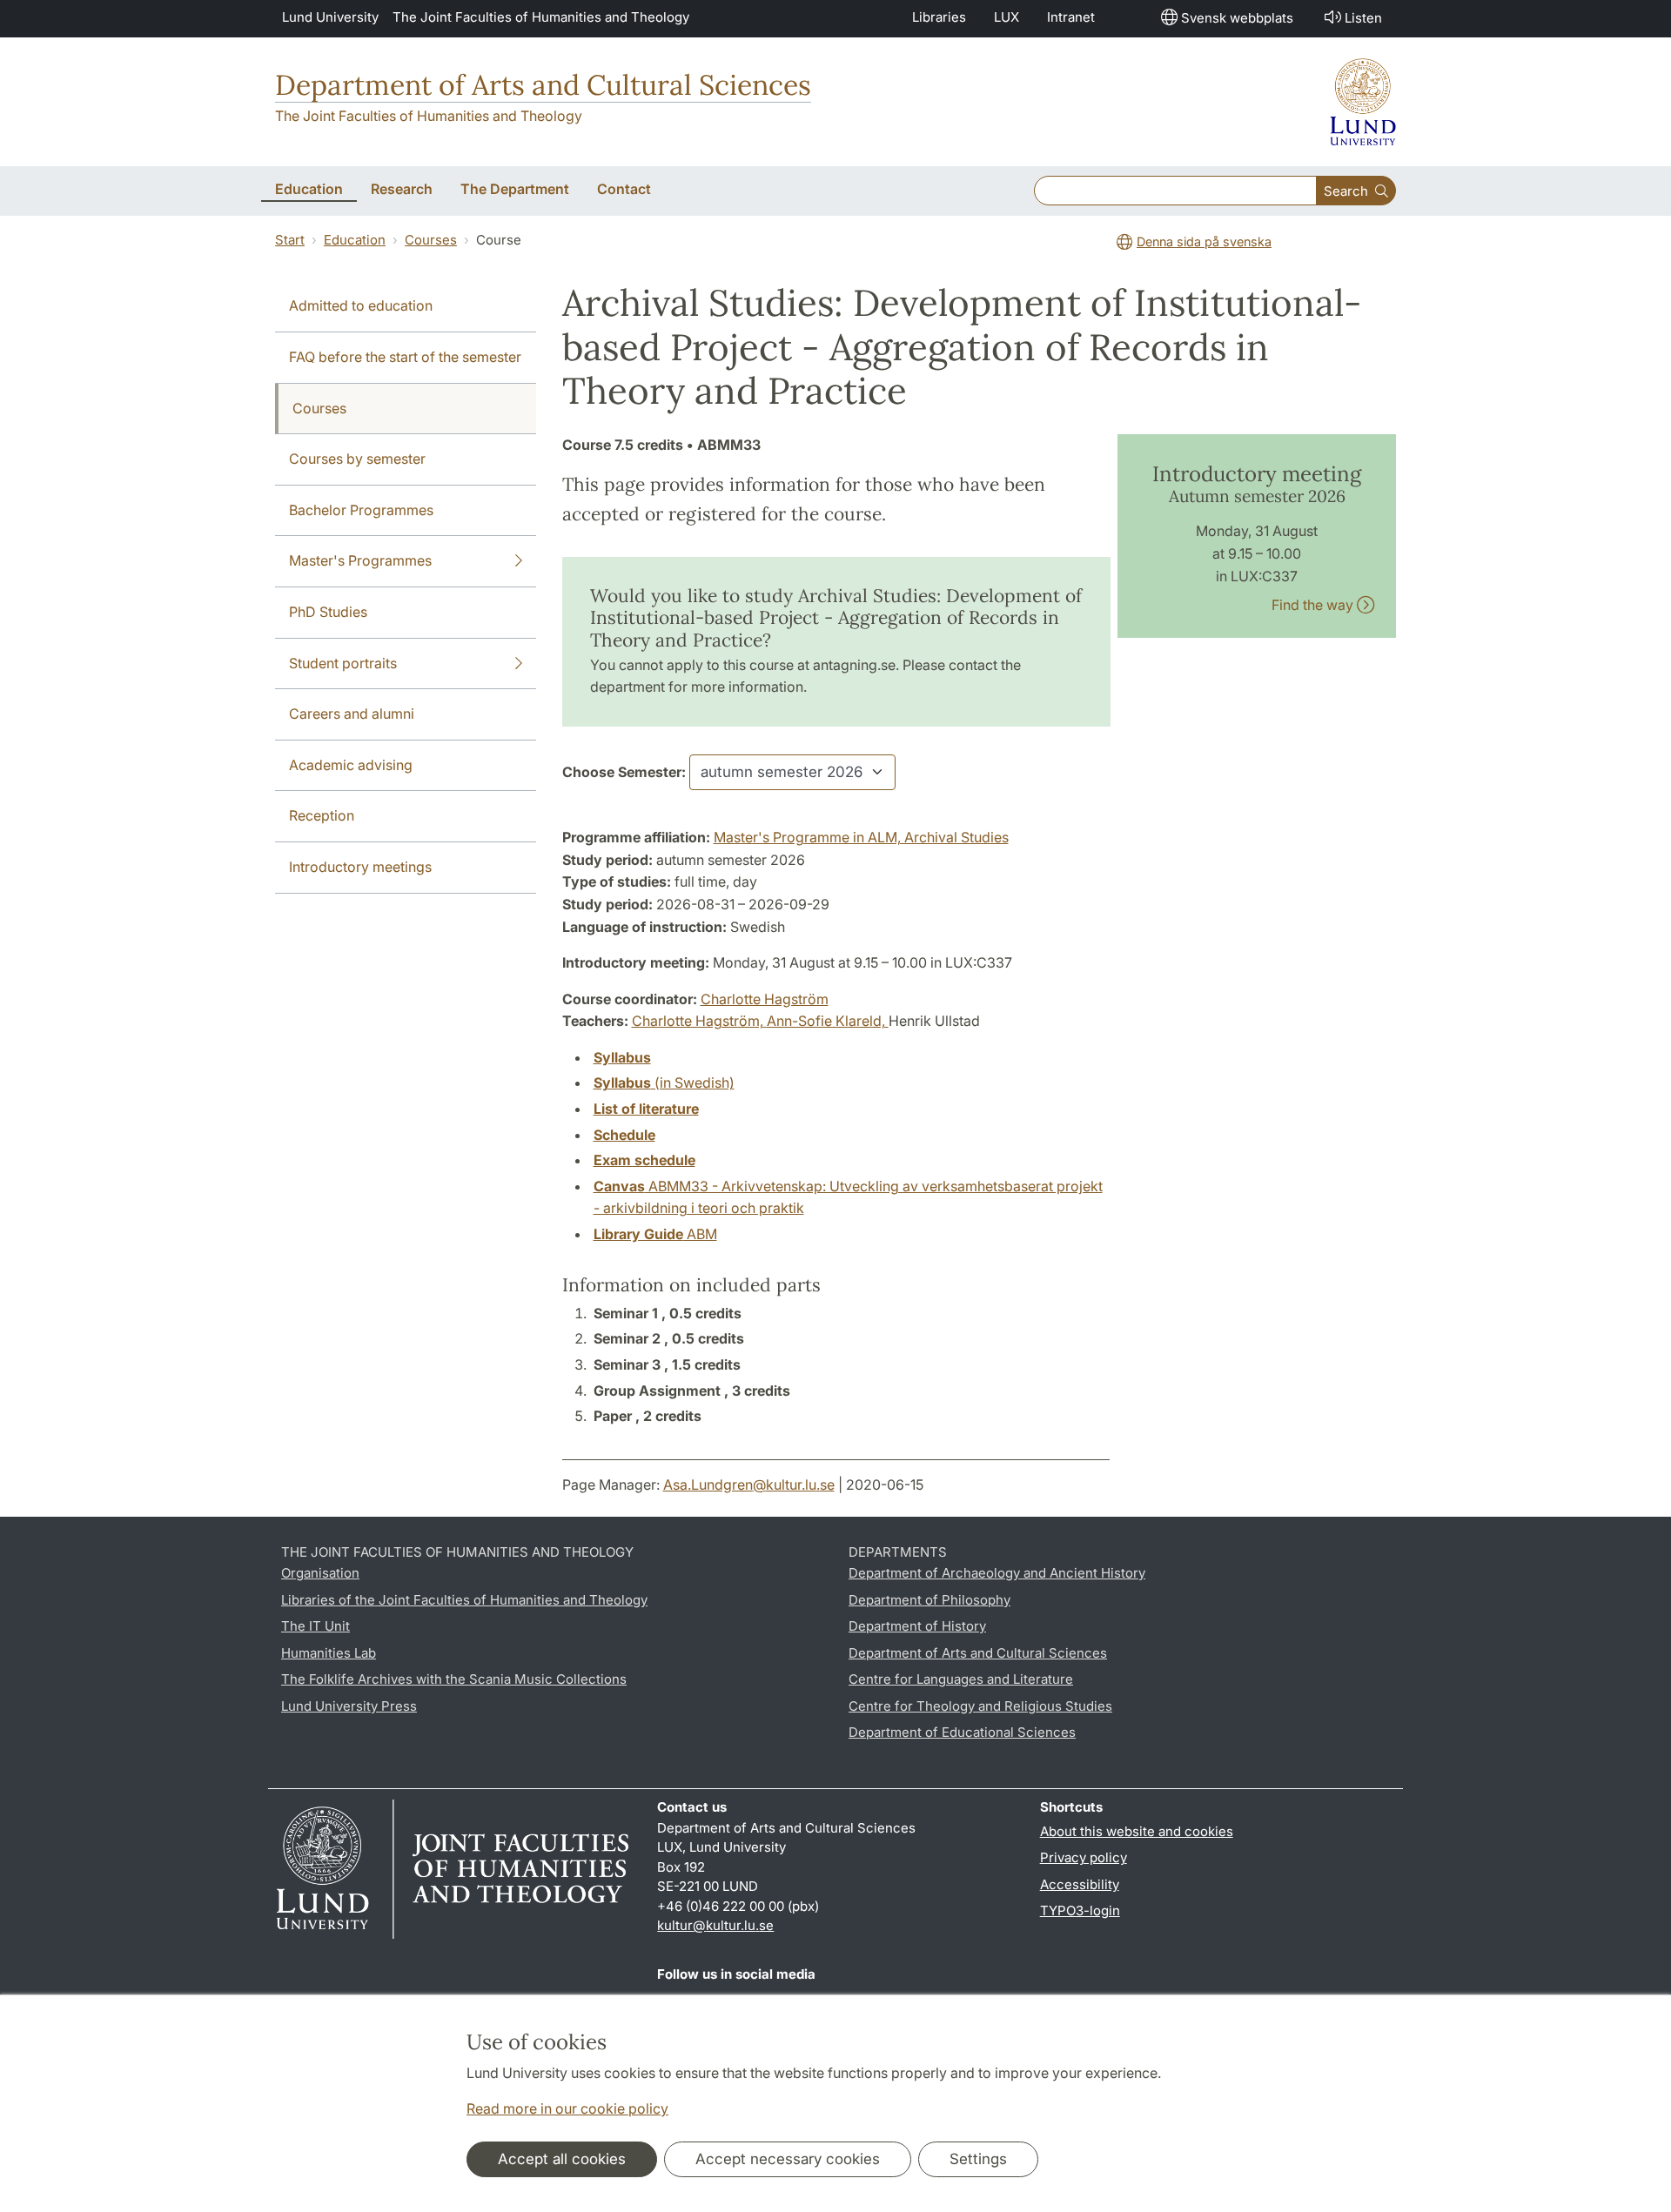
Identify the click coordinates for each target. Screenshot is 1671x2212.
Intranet (1071, 17)
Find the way (1314, 605)
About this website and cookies (1137, 1831)
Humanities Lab (329, 1653)
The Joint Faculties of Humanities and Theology (541, 17)
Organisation (320, 1573)
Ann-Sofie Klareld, (828, 1021)
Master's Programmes (360, 560)
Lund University (330, 17)
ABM (655, 1234)
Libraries (939, 17)
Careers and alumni (352, 714)
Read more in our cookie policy (567, 2108)
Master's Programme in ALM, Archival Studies (861, 837)
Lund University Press (349, 1706)
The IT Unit (315, 1626)
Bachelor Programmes (361, 510)
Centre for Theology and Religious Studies (980, 1706)
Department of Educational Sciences (962, 1732)
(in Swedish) (664, 1083)
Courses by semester (357, 459)
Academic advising (351, 765)
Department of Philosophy (929, 1600)
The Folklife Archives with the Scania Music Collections (454, 1679)
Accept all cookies (562, 2159)
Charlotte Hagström (765, 999)
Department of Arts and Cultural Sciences (543, 85)
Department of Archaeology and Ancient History (997, 1573)
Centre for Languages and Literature (961, 1679)
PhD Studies (328, 612)
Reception (322, 815)
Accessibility (1080, 1884)
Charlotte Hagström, (699, 1021)
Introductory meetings (360, 867)
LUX (1007, 17)
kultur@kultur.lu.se (715, 1925)
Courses (431, 240)
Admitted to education (361, 305)
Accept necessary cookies (788, 2159)
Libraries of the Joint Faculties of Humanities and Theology (464, 1600)
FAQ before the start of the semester (405, 357)
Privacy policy (1084, 1857)
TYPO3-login (1080, 1910)
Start (290, 240)
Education (355, 240)
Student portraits (343, 663)
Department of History (917, 1626)
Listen (1363, 18)
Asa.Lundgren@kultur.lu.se (749, 1485)
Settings (978, 2159)
